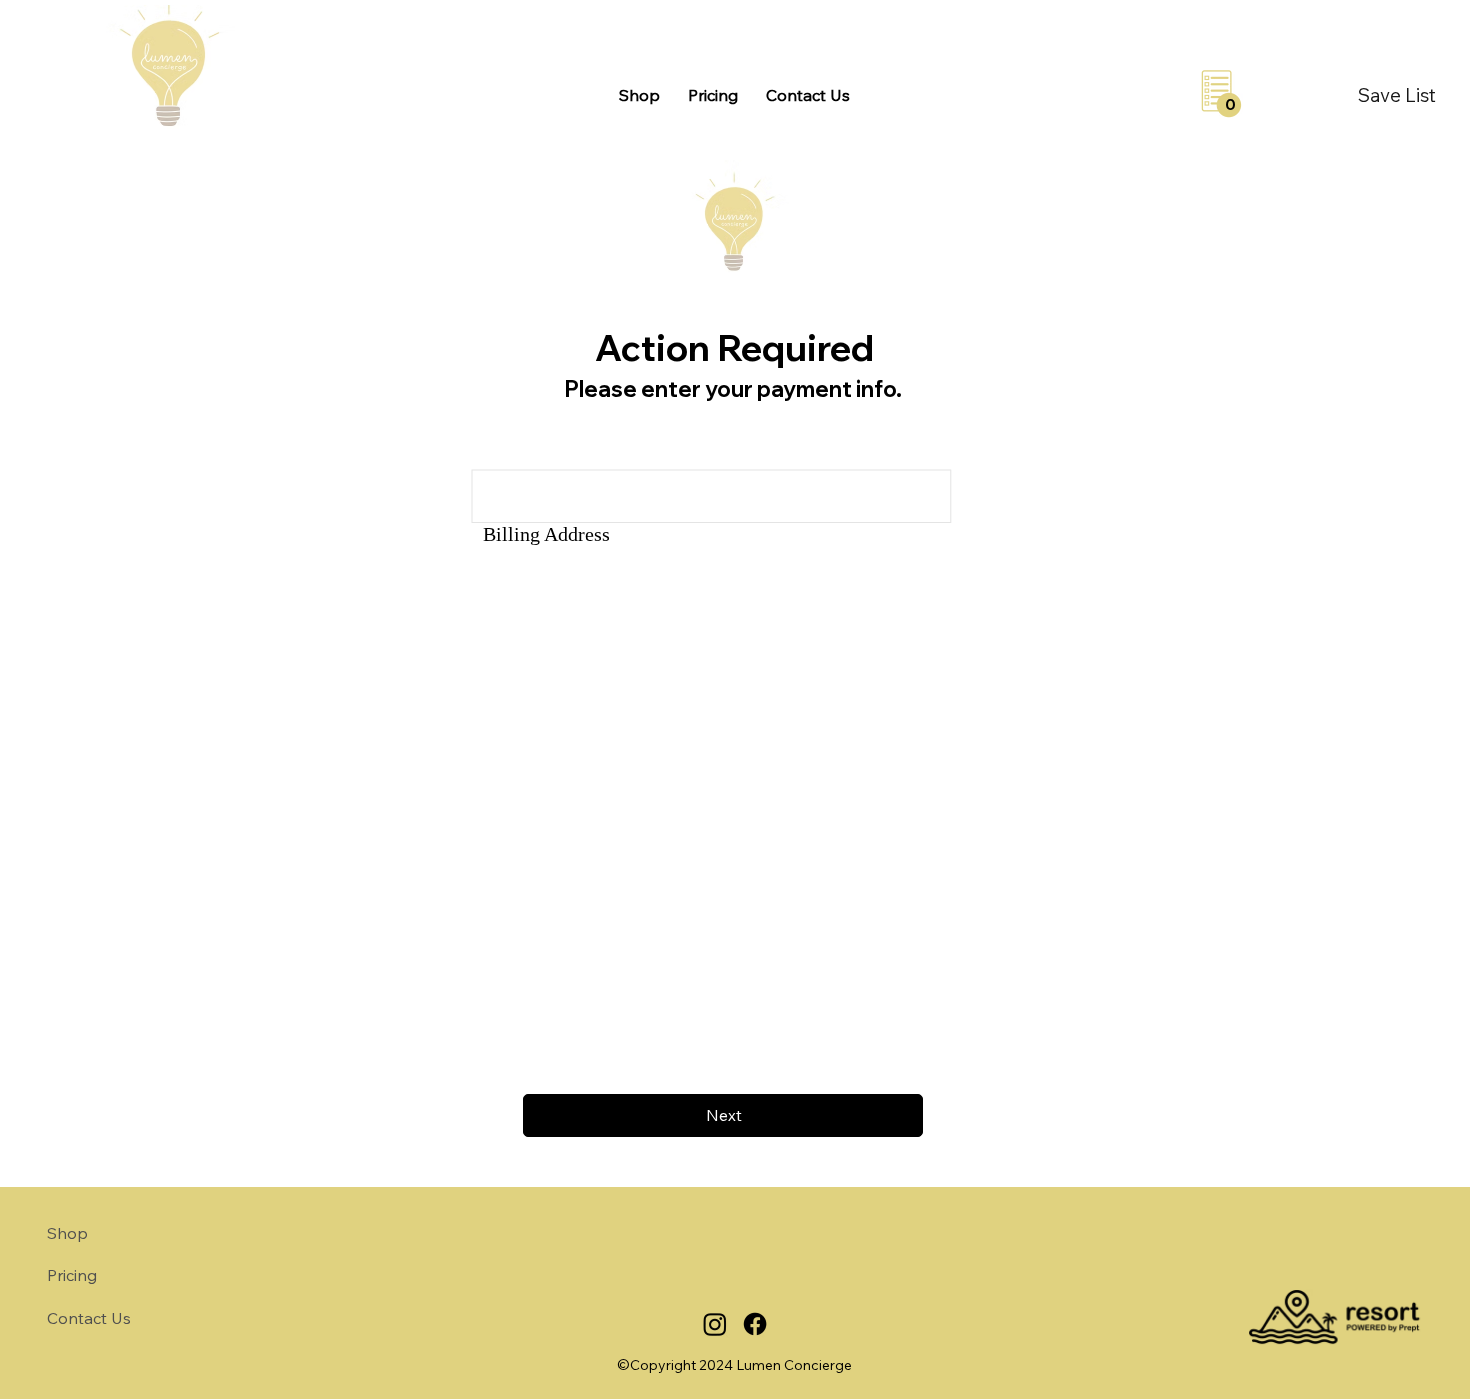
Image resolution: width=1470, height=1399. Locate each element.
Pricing (72, 1275)
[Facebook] (755, 1324)
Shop (67, 1233)
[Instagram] (715, 1324)
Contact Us (89, 1318)
